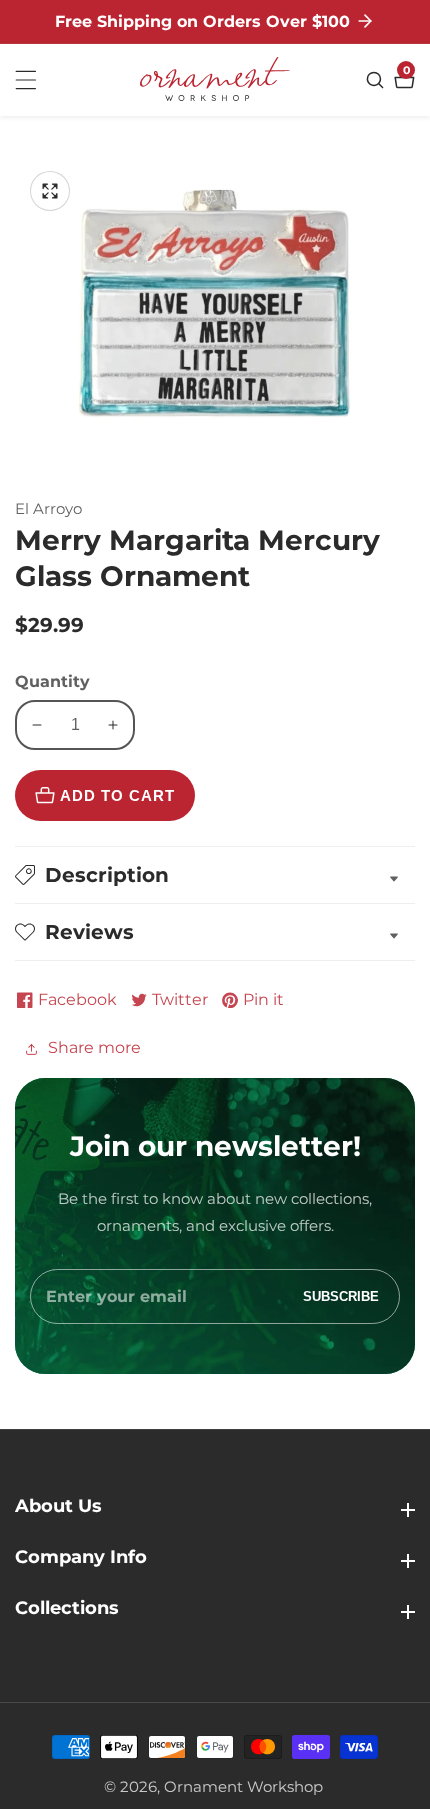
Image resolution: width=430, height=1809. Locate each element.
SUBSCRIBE (341, 1296)
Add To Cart (117, 795)
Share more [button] (94, 1047)
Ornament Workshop (243, 1786)
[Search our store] (377, 80)
